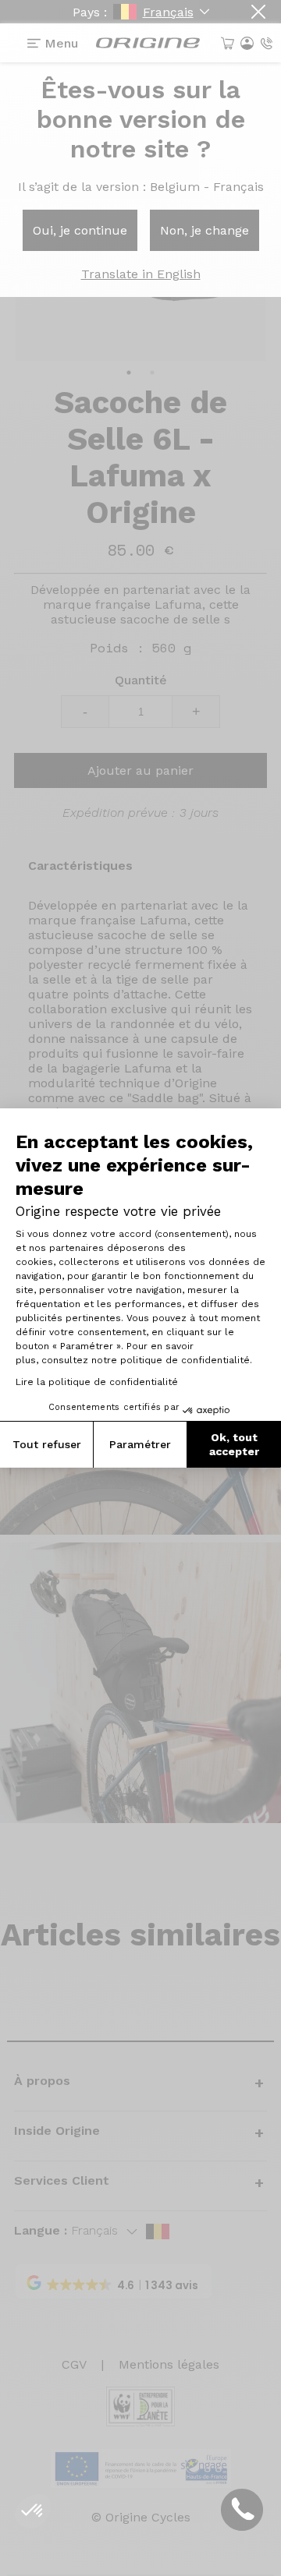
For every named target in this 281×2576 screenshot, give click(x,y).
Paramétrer (140, 1444)
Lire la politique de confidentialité (97, 1382)
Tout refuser (47, 1444)
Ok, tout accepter (234, 1444)
